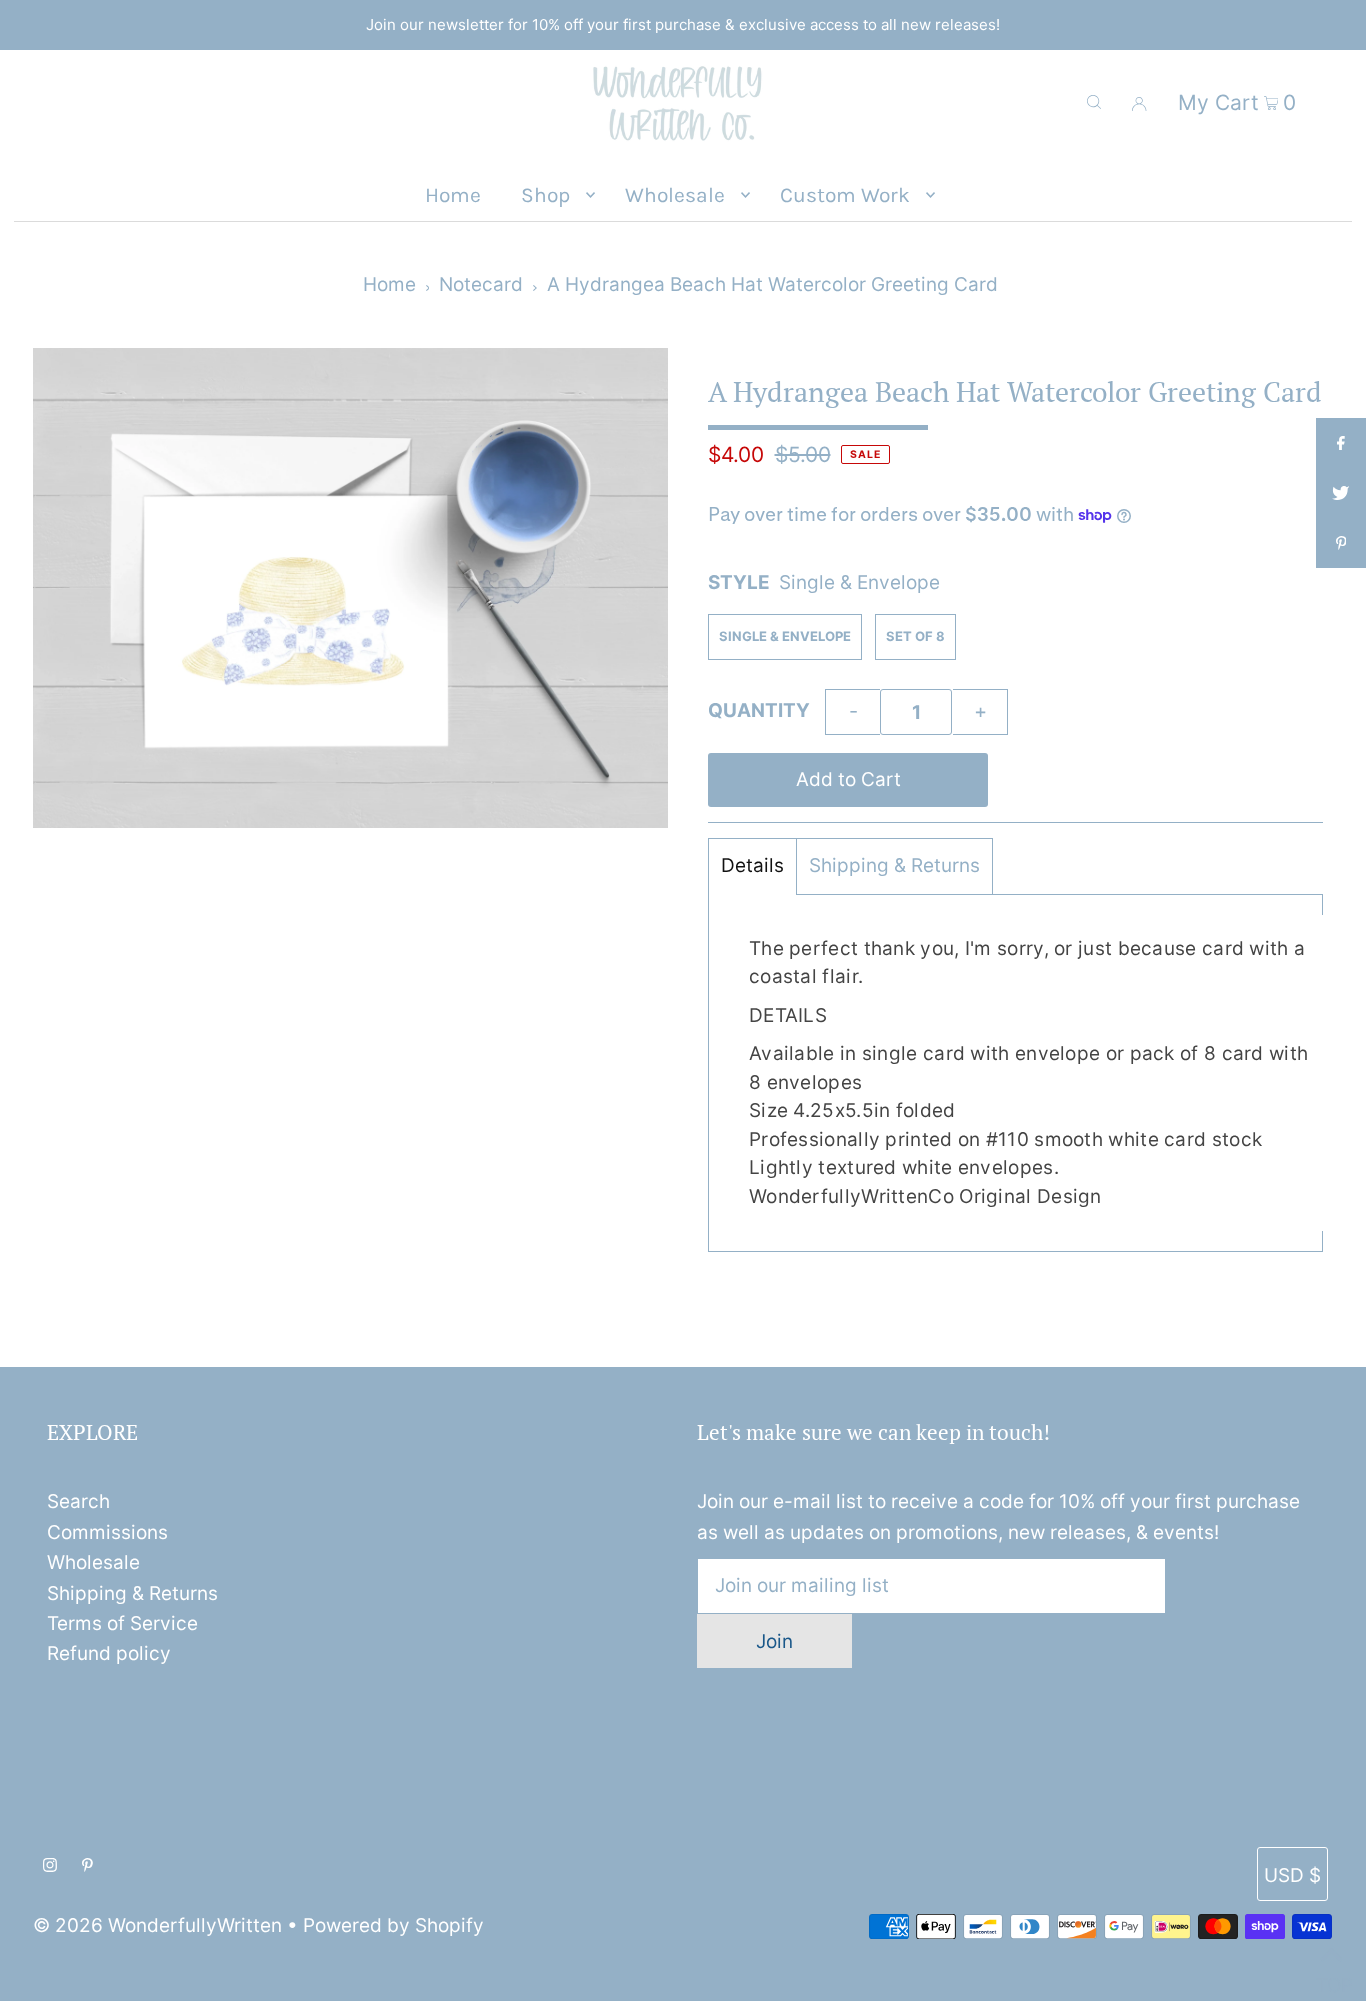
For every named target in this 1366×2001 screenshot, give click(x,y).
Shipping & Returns (894, 865)
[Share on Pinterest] (1341, 543)
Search (78, 1501)
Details (752, 865)
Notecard (481, 284)
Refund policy (109, 1653)
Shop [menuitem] (545, 195)
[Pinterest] (87, 1866)
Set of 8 (915, 636)
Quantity (759, 710)
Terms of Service (122, 1623)
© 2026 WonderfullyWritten (157, 1925)
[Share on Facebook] (1341, 443)
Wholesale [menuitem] (675, 195)
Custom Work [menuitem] (845, 195)
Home (389, 284)
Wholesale (93, 1562)
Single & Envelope (785, 636)
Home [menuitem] (453, 195)
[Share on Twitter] (1341, 493)
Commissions (107, 1532)
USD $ (1292, 1875)
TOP (1331, 1977)
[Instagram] (50, 1866)
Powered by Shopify (393, 1925)
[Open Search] (1094, 102)
